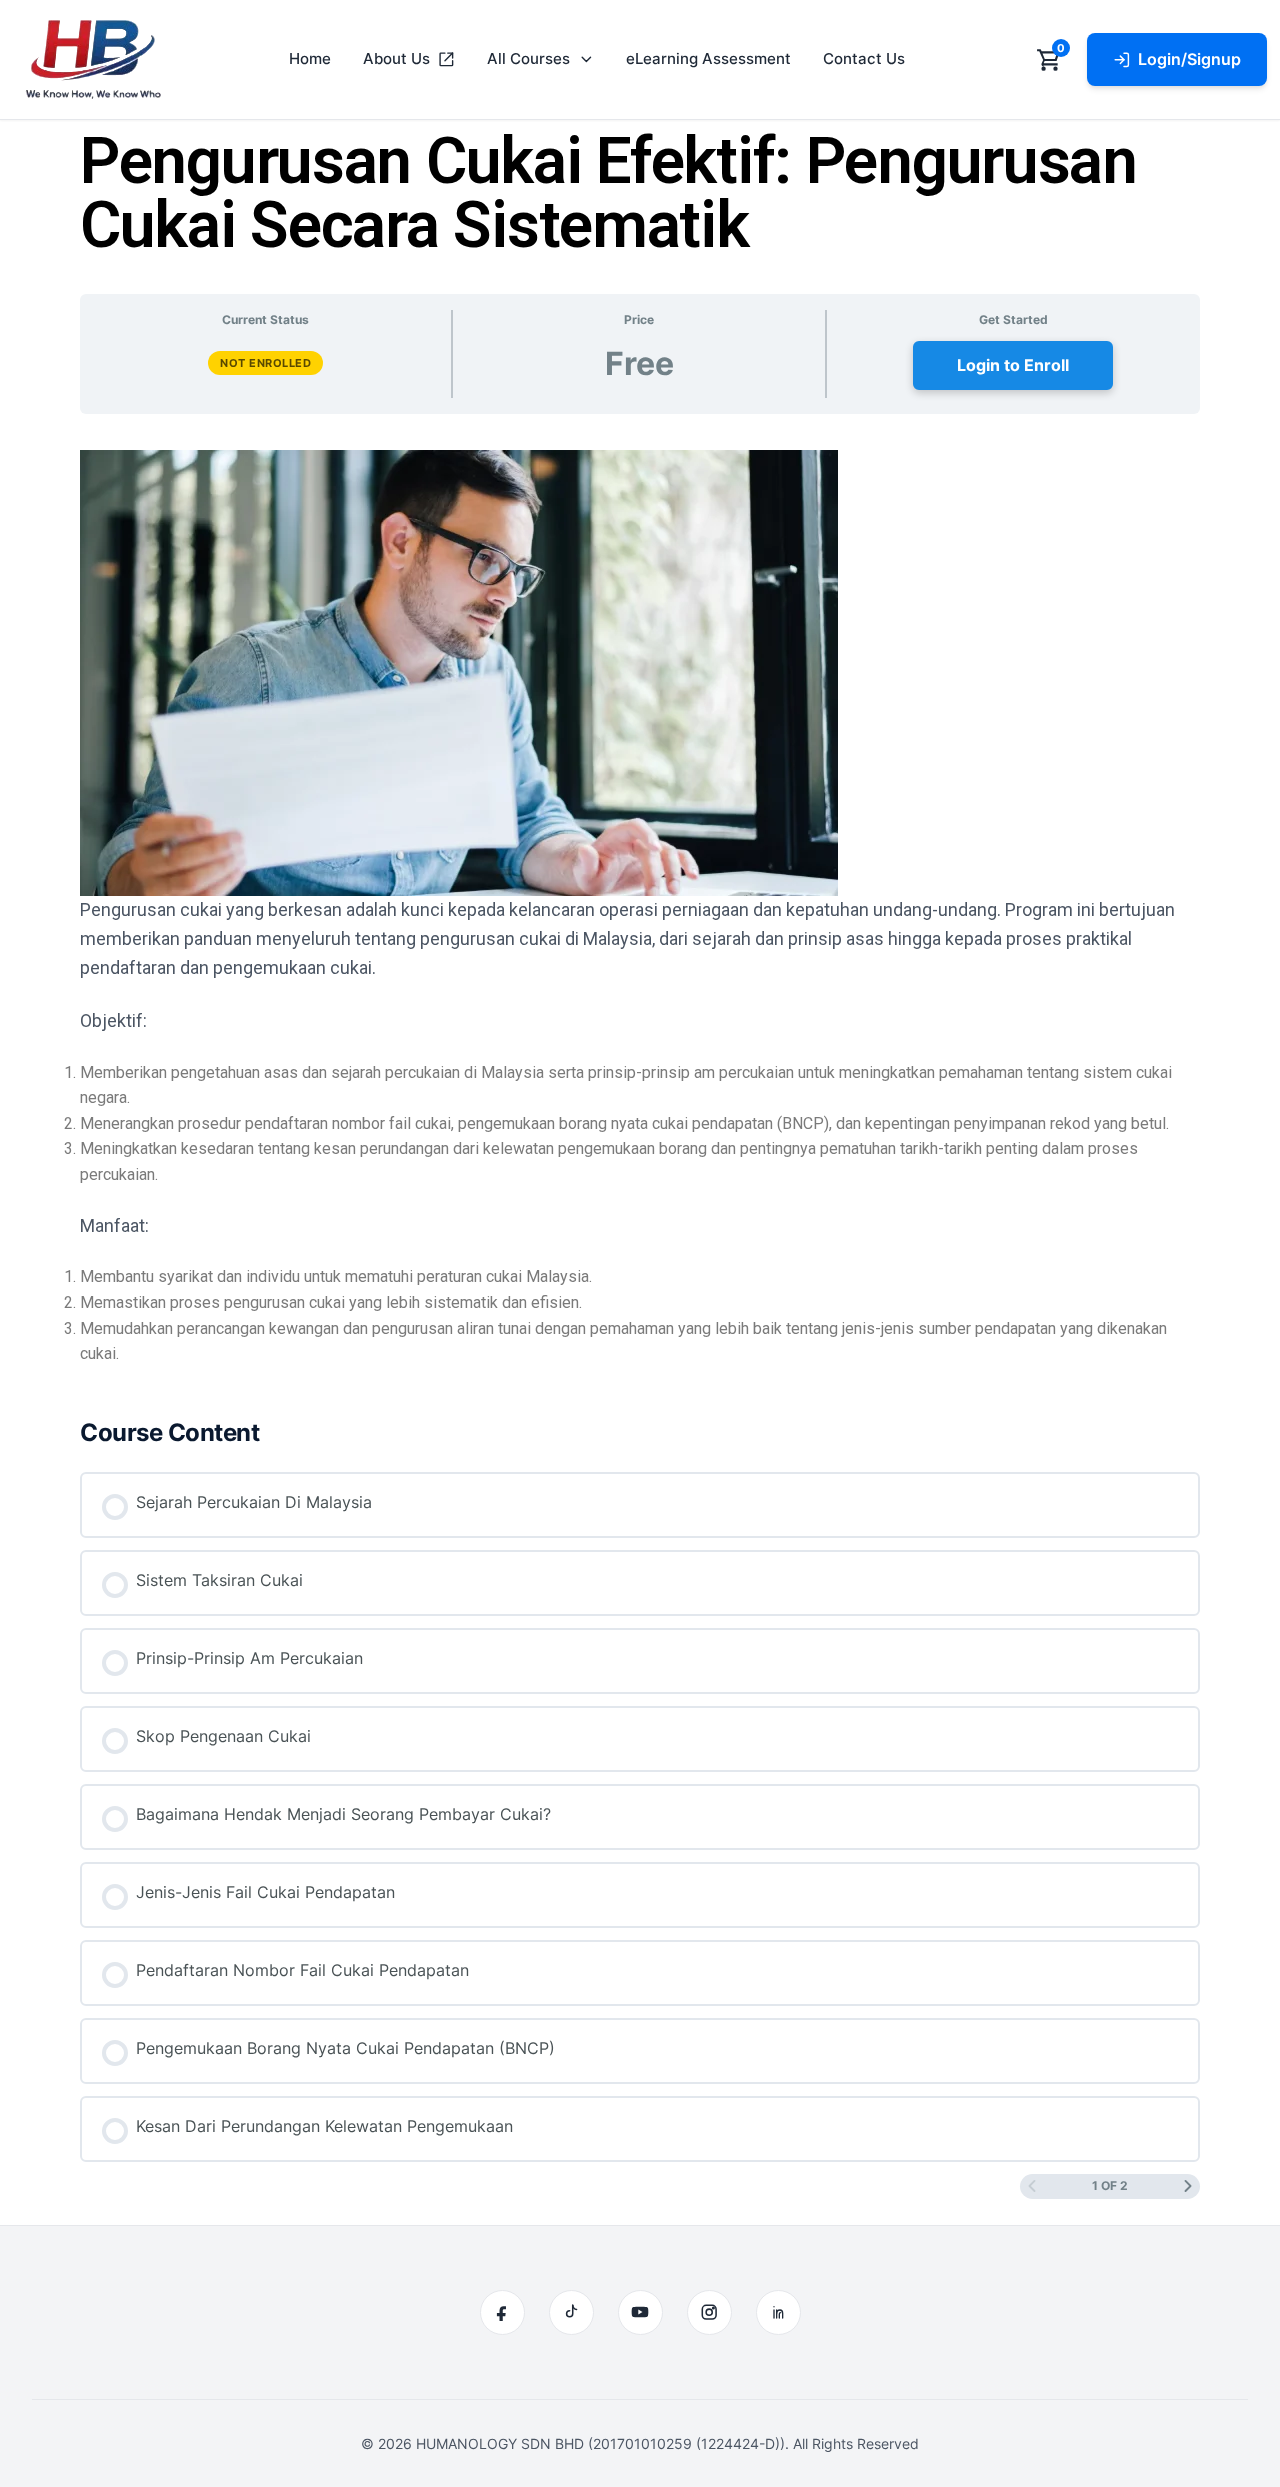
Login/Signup (1189, 59)
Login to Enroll (1013, 365)
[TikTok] (571, 2312)
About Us (396, 58)
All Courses (528, 58)
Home (310, 58)
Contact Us (864, 58)
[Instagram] (709, 2312)
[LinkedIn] (778, 2312)
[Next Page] (1188, 2186)
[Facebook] (502, 2312)
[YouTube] (640, 2312)
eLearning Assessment (708, 58)
